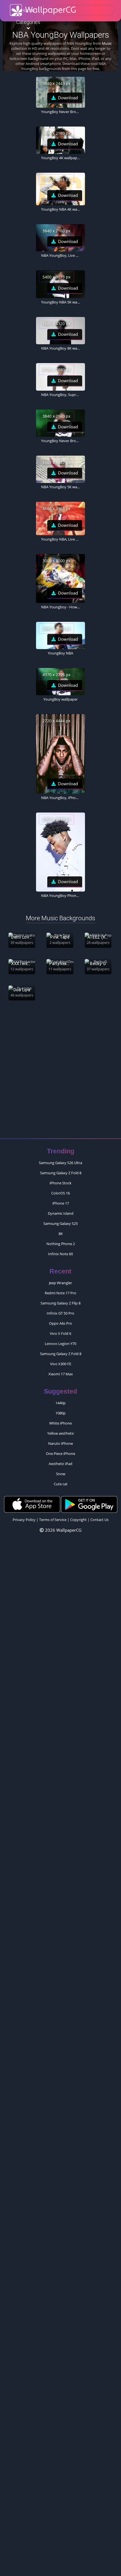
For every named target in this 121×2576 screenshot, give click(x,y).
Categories (28, 22)
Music (107, 43)
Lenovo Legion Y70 (60, 1344)
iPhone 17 (61, 1203)
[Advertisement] (60, 1072)
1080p (60, 1413)
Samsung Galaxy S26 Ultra (60, 1163)
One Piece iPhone (60, 1454)
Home (28, 10)
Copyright (78, 1520)
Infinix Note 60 (60, 1254)
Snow (61, 1474)
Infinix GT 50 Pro (60, 1313)
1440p (60, 1403)
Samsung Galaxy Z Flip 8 (60, 1303)
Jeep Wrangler (60, 1283)
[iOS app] (32, 1504)
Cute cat (61, 1484)
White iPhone (60, 1423)
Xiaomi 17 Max (61, 1374)
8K (61, 1234)
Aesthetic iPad (60, 1464)
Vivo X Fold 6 (60, 1333)
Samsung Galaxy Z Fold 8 (61, 1173)
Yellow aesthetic (61, 1433)
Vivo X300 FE (61, 1364)
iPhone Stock (60, 1183)
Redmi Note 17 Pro (60, 1293)
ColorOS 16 (60, 1193)
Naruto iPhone (60, 1443)
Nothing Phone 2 (61, 1244)
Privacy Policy (24, 1520)
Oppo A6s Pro (60, 1323)
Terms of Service (53, 1520)
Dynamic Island (61, 1213)
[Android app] (89, 1504)
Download (68, 98)
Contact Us (99, 1520)
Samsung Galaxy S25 (60, 1223)
